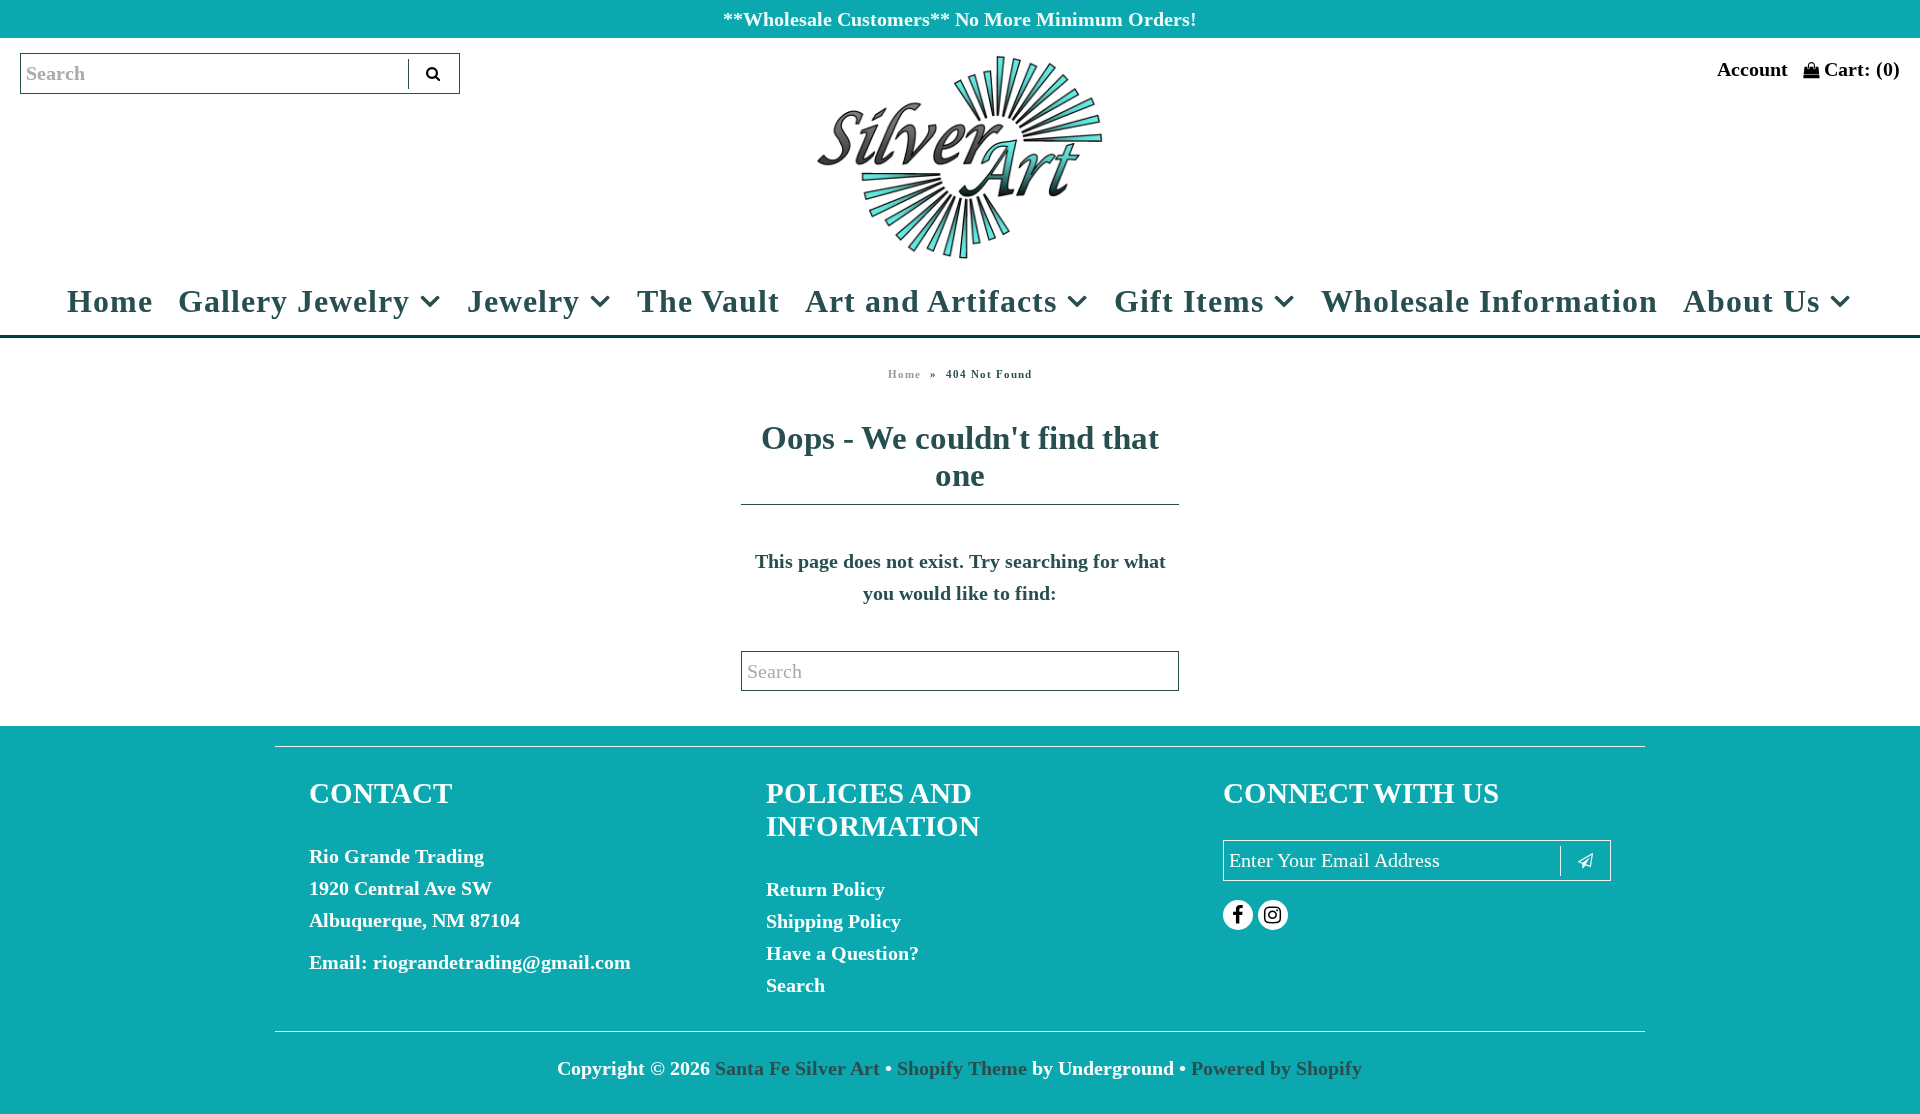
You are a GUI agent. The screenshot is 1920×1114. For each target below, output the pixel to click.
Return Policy (825, 889)
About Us (1751, 301)
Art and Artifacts (931, 301)
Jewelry (523, 301)
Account (1752, 69)
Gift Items (1189, 301)
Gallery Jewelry (294, 301)
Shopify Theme (962, 1068)
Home (110, 301)
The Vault (708, 301)
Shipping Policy (833, 921)
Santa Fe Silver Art (797, 1068)
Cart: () (1859, 69)
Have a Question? (842, 953)
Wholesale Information (1489, 301)
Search (795, 985)
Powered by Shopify (1276, 1068)
